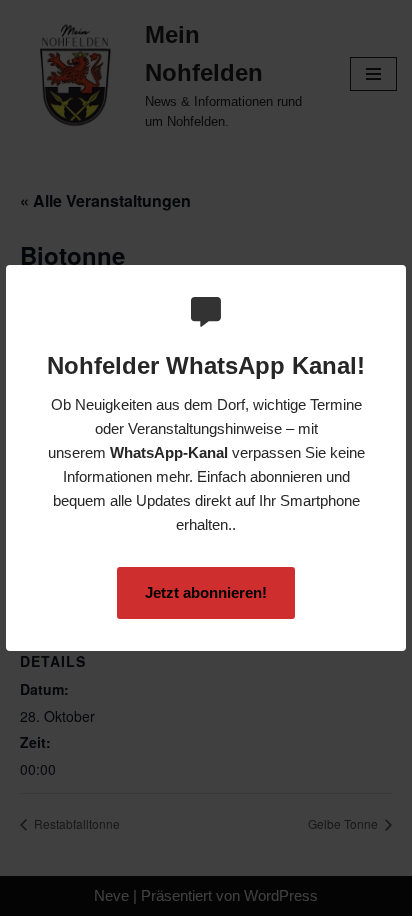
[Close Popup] (393, 281)
